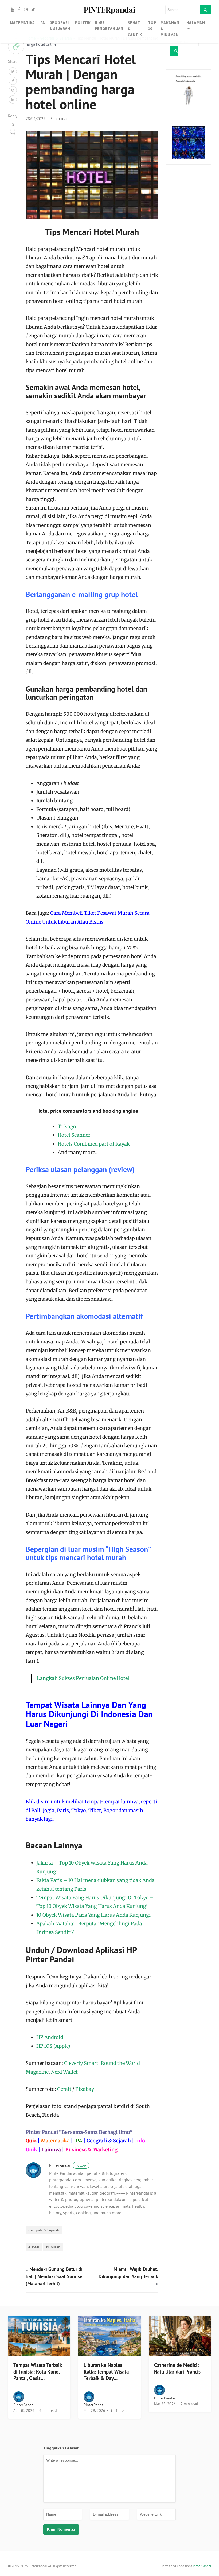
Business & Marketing (91, 2150)
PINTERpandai (109, 10)
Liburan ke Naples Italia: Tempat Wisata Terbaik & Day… (106, 2372)
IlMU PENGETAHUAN (109, 26)
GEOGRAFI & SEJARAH (60, 26)
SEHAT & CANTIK (135, 29)
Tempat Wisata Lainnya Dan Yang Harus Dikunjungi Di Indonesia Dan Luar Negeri (89, 1714)
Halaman (196, 23)
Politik (83, 23)
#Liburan (53, 2247)
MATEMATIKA (23, 23)
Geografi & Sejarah (109, 2141)
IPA (42, 23)
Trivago (67, 1126)
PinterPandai (68, 2165)
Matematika (55, 2141)
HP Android (50, 2037)
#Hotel (34, 2247)
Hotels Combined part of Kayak (94, 1144)
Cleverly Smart (81, 2063)
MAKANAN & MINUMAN (170, 29)
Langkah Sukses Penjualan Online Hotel (83, 1678)
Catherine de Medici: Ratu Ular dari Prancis (177, 2368)
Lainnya (51, 2150)
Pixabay (85, 2089)
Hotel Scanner (74, 1135)
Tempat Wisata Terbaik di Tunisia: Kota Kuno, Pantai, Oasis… (38, 2372)
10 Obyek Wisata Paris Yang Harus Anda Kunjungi (93, 1915)
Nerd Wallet (64, 2072)
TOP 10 (152, 26)
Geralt (64, 2089)
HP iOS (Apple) (53, 2046)
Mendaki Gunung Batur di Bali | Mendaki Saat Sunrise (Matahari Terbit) (54, 2276)
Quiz (31, 2141)
